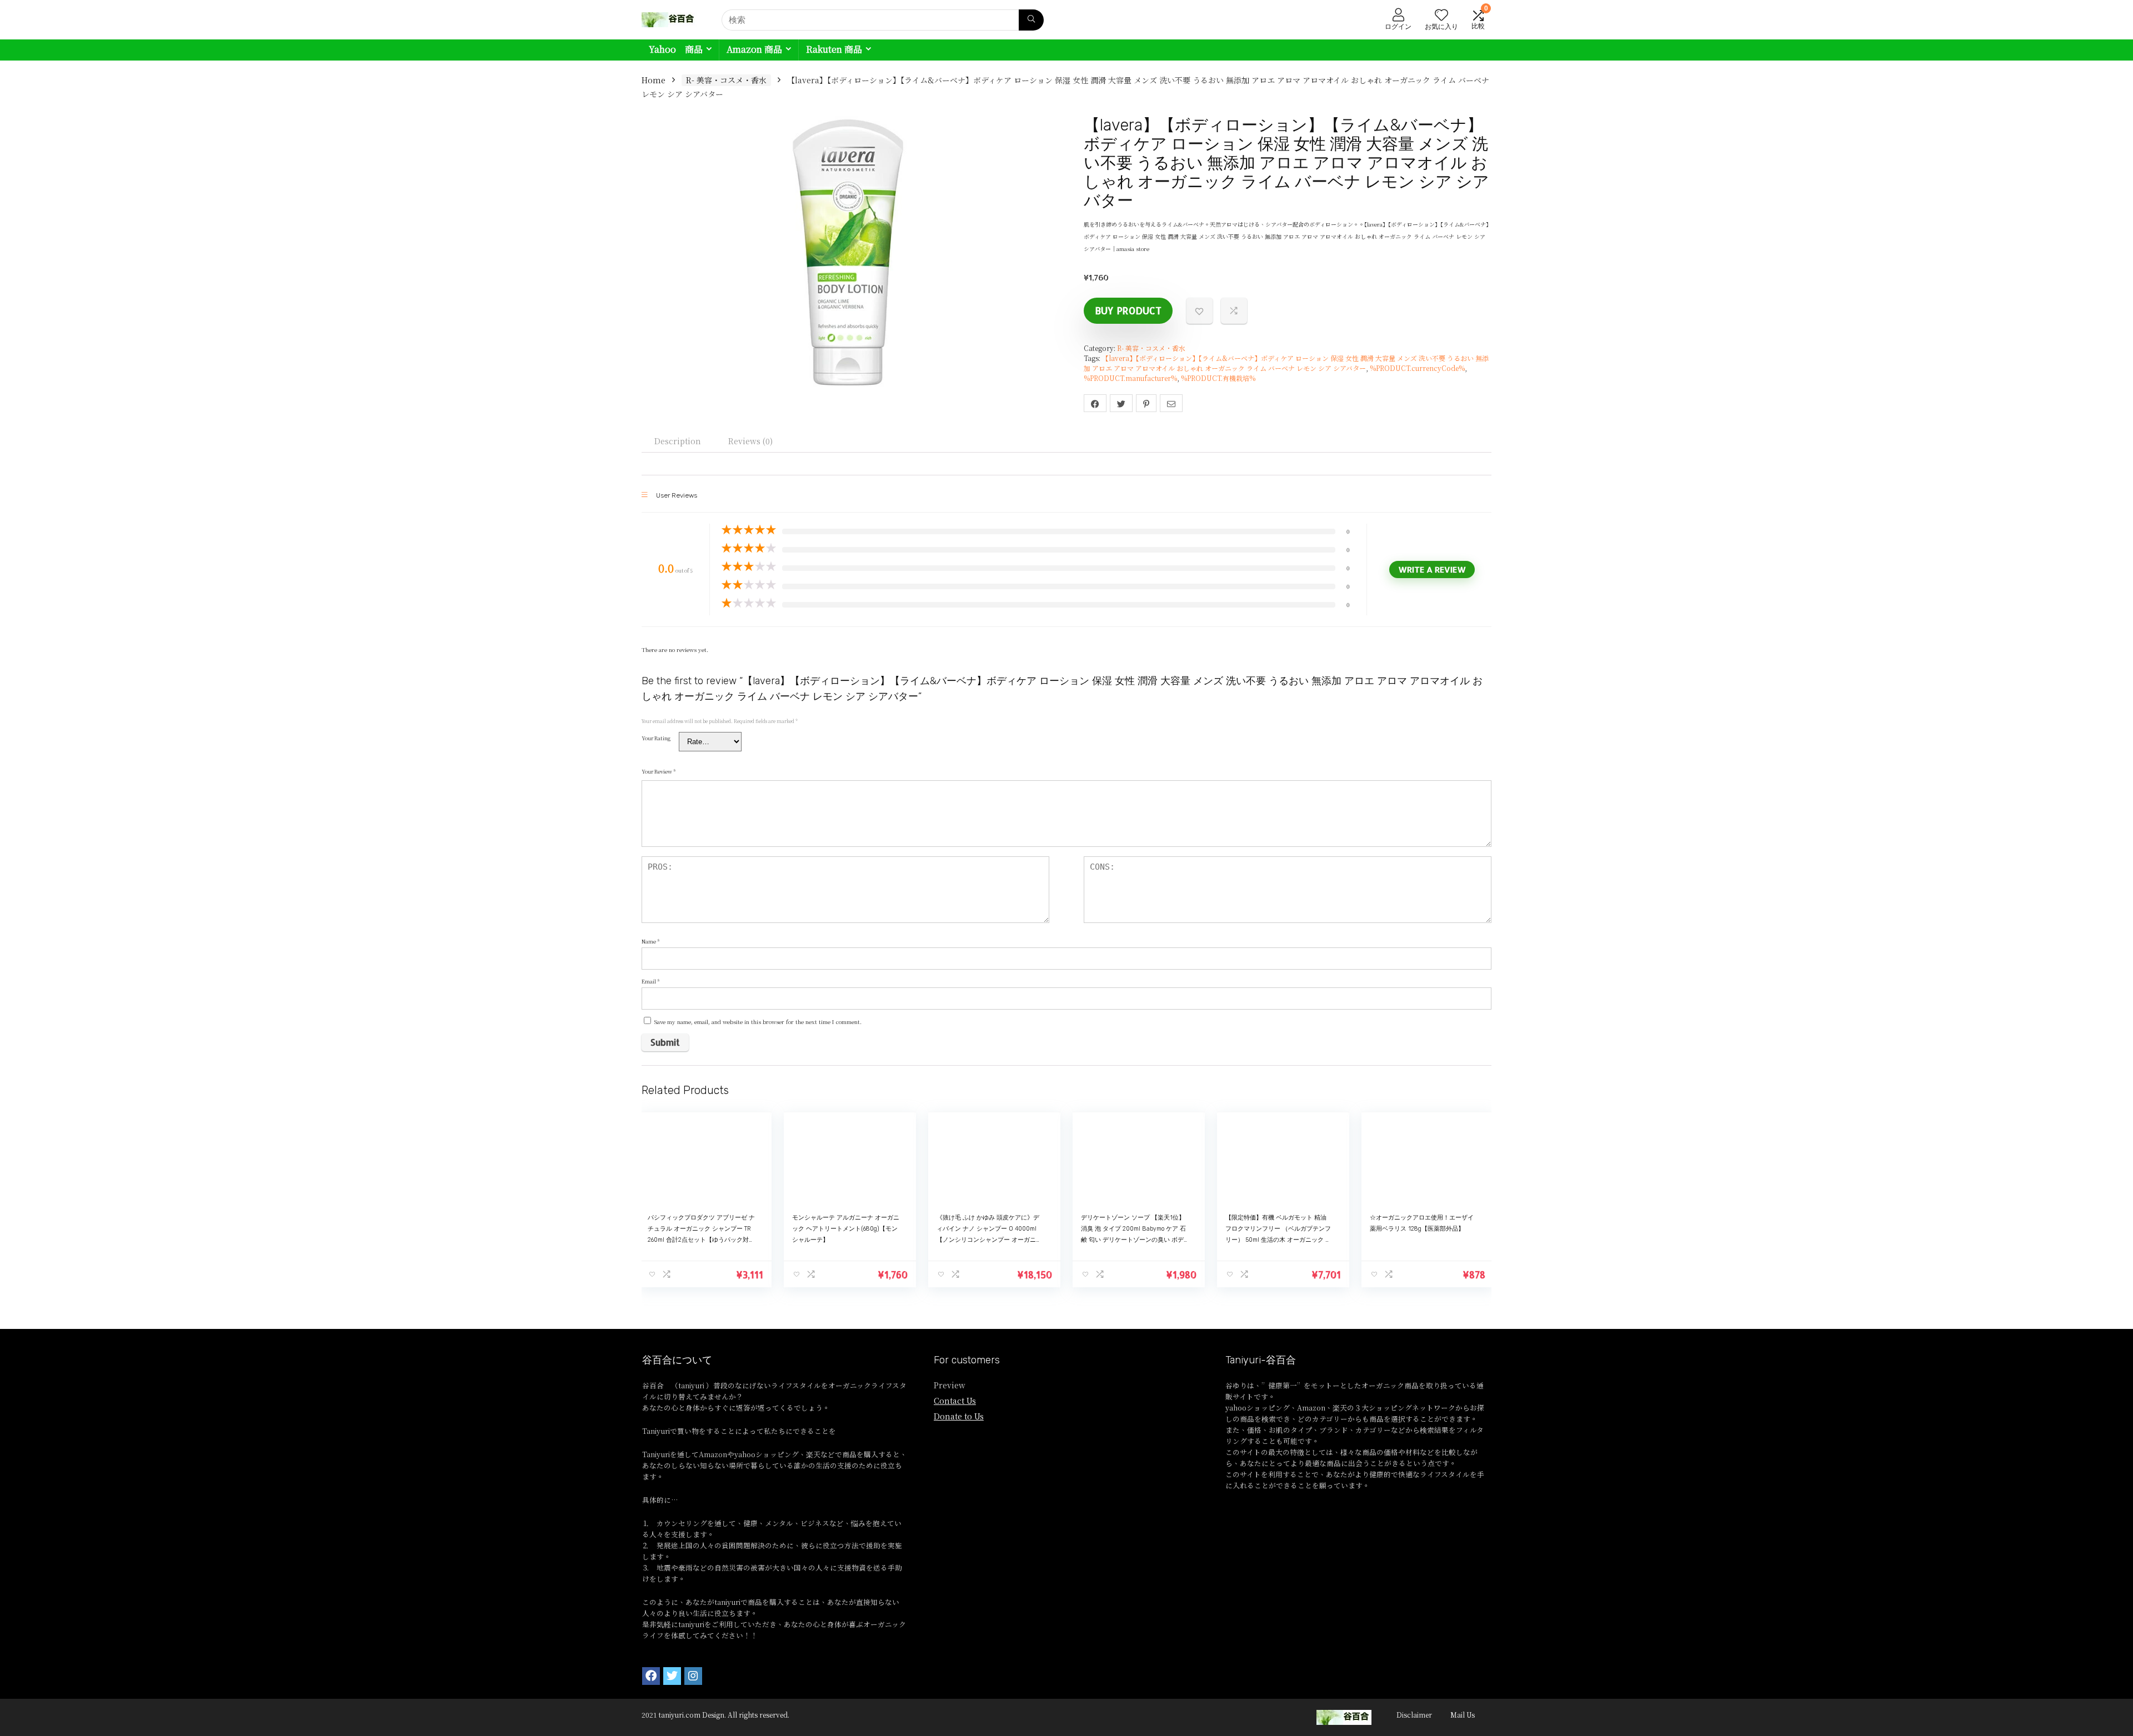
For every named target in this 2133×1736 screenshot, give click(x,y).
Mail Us (1463, 1715)
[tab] (678, 441)
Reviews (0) (750, 441)
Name (651, 941)
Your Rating (656, 738)
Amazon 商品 (754, 49)
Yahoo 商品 (676, 49)
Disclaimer (1414, 1715)
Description (678, 441)
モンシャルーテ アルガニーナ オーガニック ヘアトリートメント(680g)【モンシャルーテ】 (846, 1229)
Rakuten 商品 (834, 49)
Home (654, 80)
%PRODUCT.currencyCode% (1417, 368)
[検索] (1031, 20)
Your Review (659, 771)
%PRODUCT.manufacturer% (1130, 378)
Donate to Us (959, 1416)
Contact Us (955, 1401)
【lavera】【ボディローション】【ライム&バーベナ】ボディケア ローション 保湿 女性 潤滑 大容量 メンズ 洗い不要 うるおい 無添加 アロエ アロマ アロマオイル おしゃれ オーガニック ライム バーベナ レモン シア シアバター (1286, 363)
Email (651, 981)
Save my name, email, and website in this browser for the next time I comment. (758, 1022)
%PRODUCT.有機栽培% (1218, 378)
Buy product (1128, 310)
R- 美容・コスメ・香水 (726, 80)
